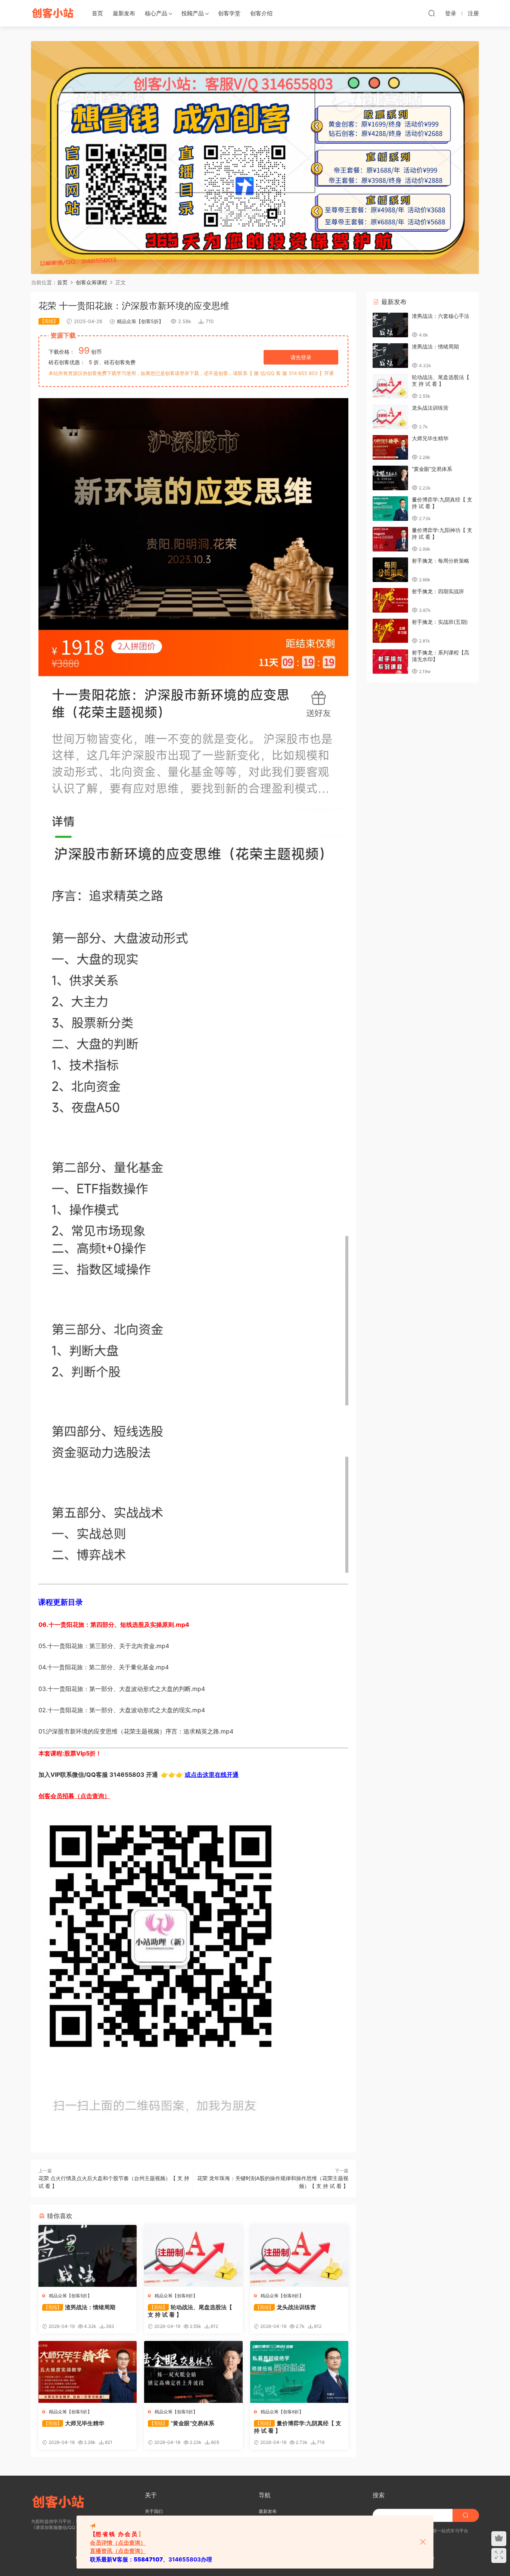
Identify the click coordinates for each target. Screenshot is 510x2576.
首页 (97, 13)
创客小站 (53, 13)
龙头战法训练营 (286, 2307)
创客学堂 (229, 13)
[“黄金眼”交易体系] (193, 2372)
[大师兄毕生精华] (88, 2372)
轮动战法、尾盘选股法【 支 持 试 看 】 (190, 2311)
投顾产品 (193, 13)
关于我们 (154, 2511)
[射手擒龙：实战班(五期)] (390, 631)
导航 (265, 2495)
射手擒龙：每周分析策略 (441, 561)
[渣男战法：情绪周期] (88, 2256)
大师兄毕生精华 (74, 2423)
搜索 (379, 2495)
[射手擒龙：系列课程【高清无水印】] (390, 662)
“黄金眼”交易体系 (182, 2423)
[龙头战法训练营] (299, 2256)
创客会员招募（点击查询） (74, 1796)
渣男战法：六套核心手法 (441, 316)
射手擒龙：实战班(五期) (440, 622)
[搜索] (432, 13)
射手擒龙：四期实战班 (438, 591)
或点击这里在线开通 (212, 1775)
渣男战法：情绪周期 (80, 2307)
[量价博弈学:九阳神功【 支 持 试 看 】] (390, 539)
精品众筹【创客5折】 (140, 321)
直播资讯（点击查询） (118, 2551)
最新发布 (124, 13)
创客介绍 (261, 13)
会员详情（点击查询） (118, 2543)
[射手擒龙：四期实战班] (390, 600)
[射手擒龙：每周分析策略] (390, 570)
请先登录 (301, 357)
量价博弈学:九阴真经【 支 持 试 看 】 (298, 2427)
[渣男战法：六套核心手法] (390, 325)
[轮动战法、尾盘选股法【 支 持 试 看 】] (193, 2256)
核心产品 (156, 13)
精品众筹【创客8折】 (176, 2296)
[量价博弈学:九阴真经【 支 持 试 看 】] (299, 2372)
